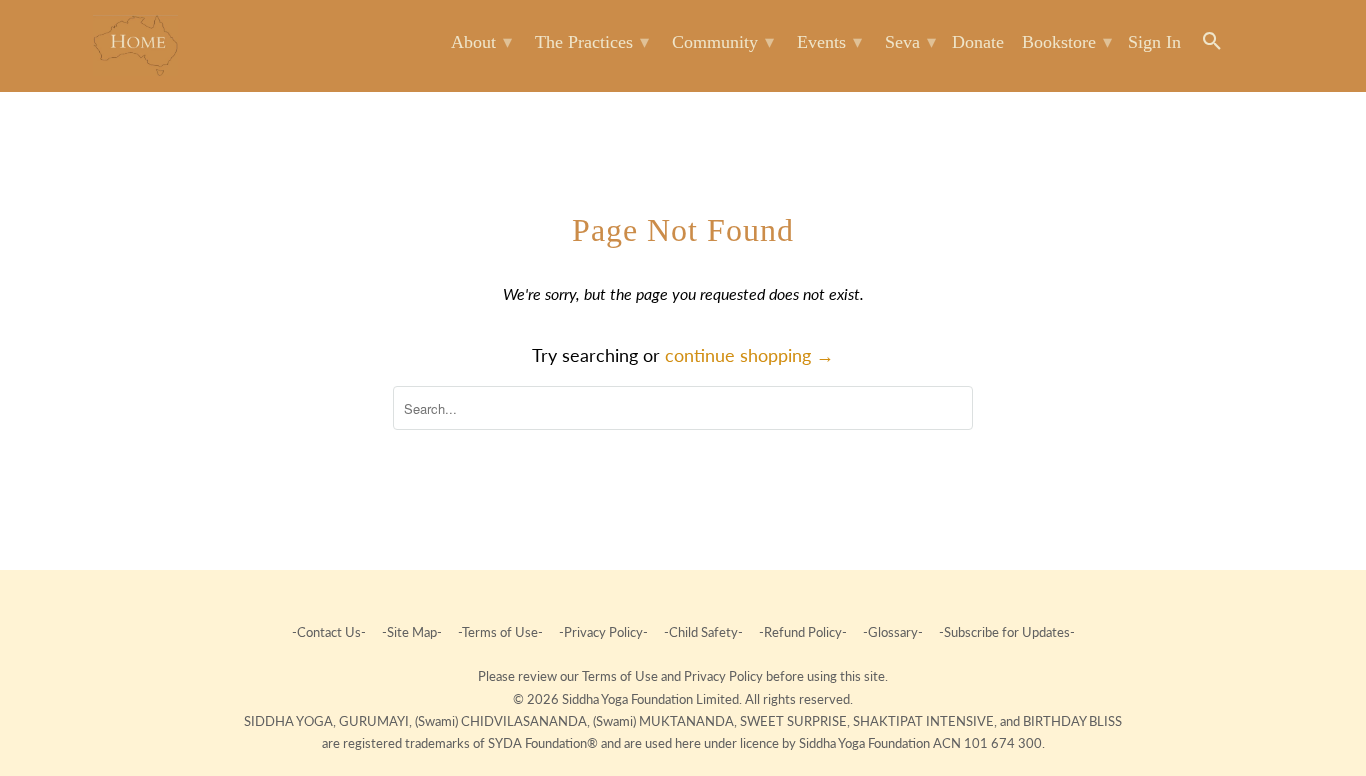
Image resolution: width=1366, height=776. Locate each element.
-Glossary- (893, 632)
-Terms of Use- (500, 632)
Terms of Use (621, 676)
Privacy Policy (725, 676)
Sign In (1154, 42)
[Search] (1214, 45)
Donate (978, 42)
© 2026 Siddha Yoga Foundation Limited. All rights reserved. (683, 699)
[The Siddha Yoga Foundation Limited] (135, 45)
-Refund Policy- (803, 632)
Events (829, 42)
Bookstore (1067, 42)
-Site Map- (412, 632)
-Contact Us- (330, 632)
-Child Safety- (703, 632)
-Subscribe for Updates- (1005, 632)
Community (723, 42)
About (481, 42)
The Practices (592, 42)
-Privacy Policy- (603, 632)
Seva (910, 42)
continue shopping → (749, 355)
